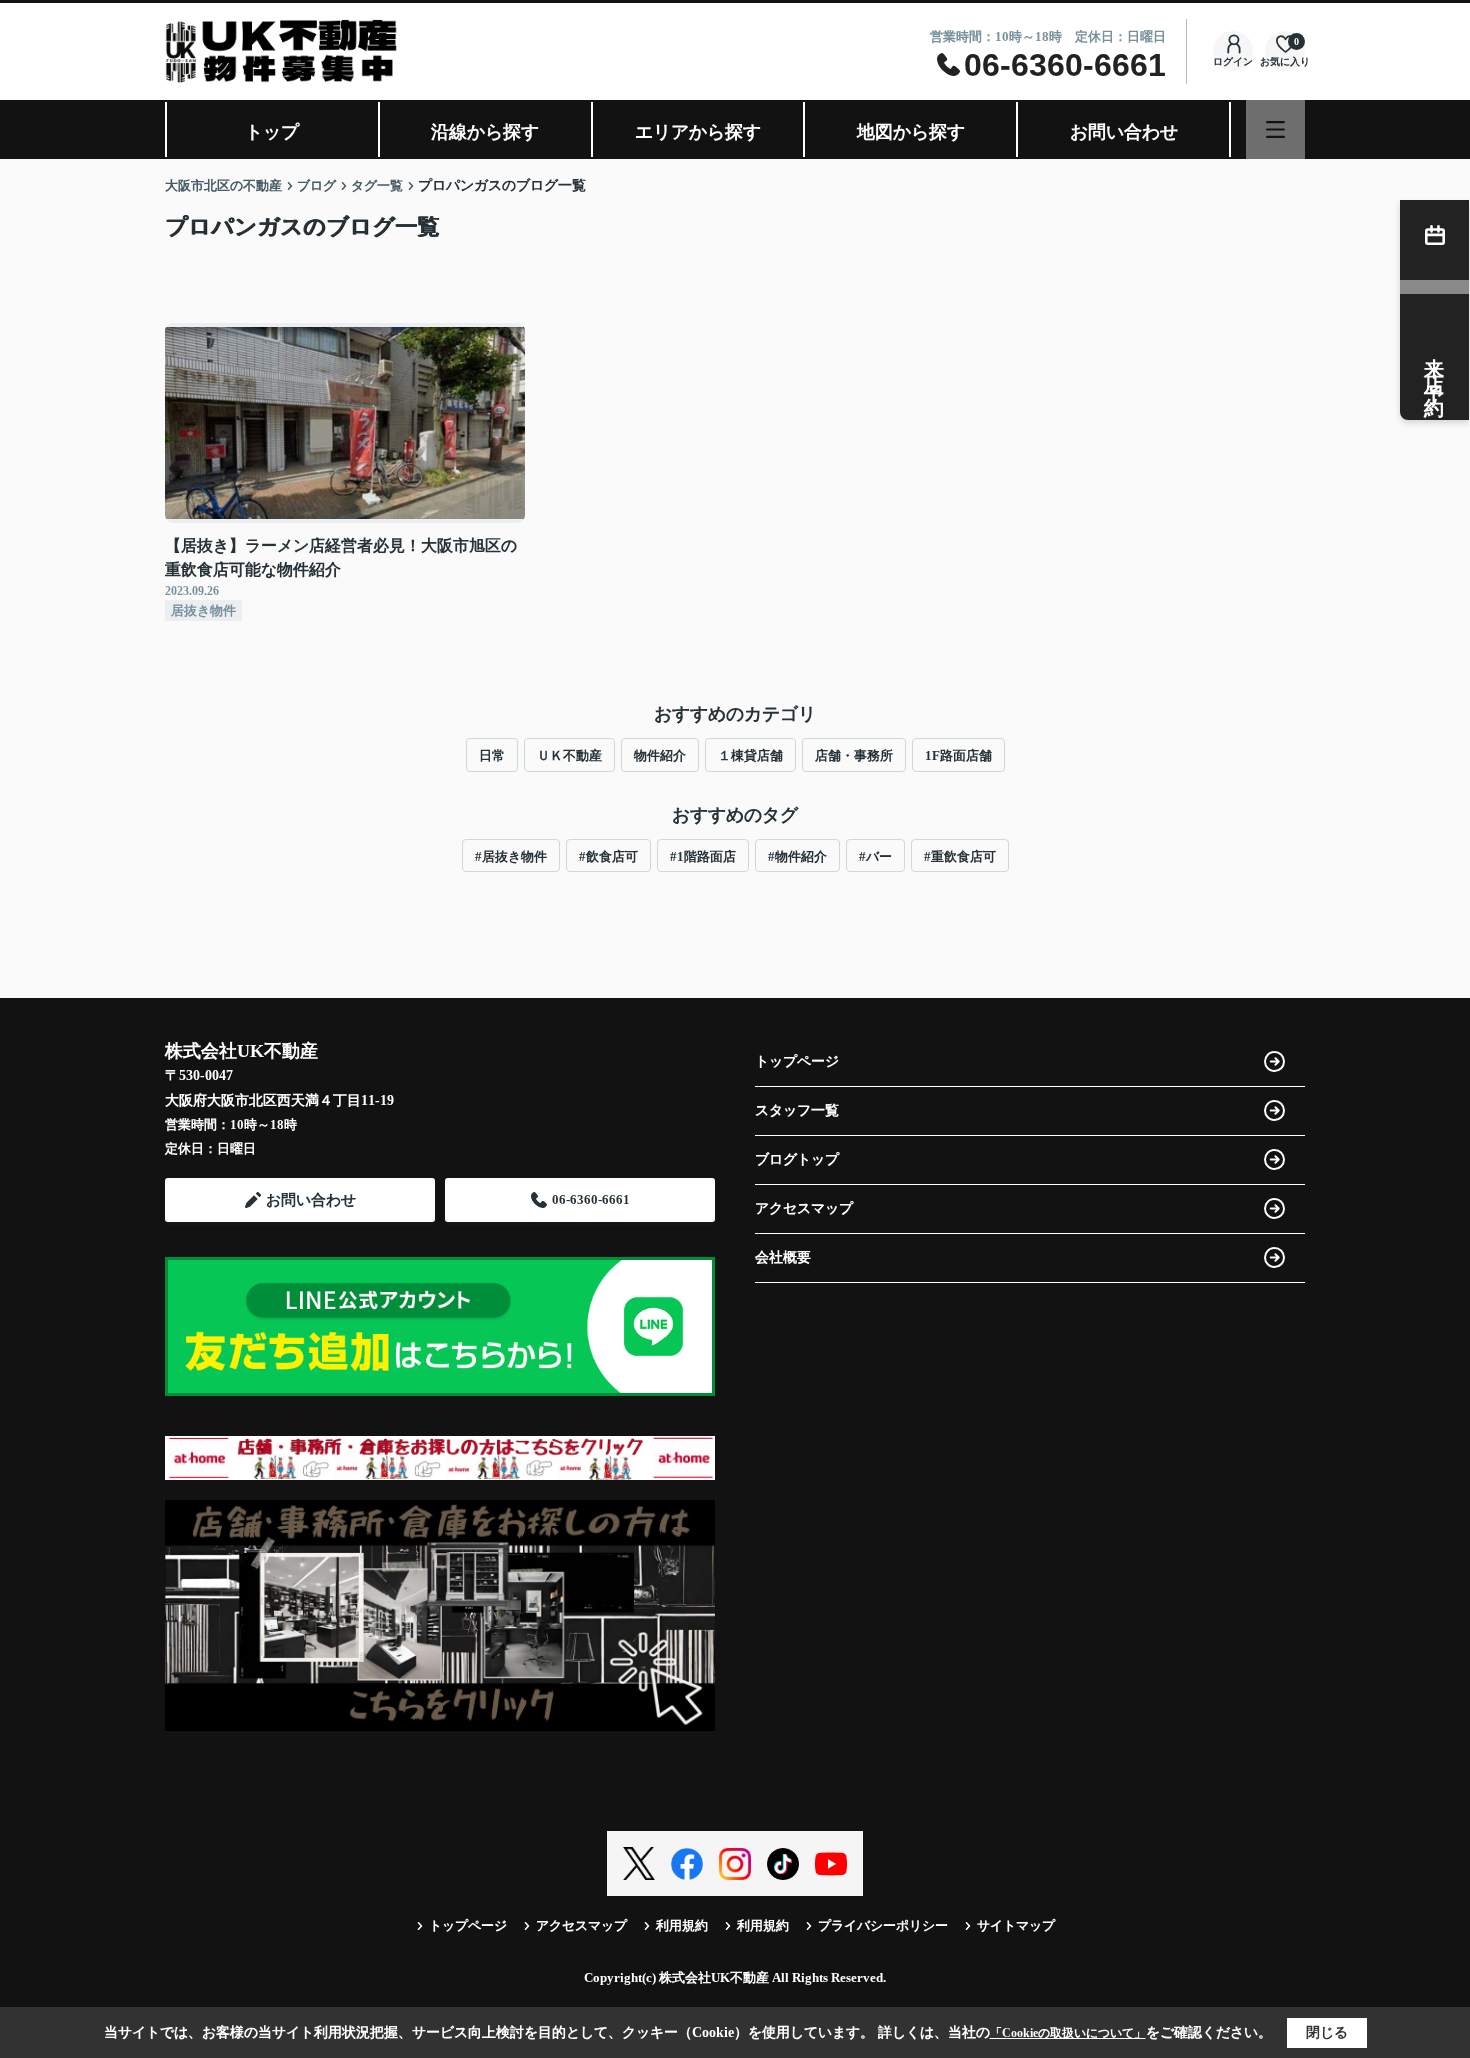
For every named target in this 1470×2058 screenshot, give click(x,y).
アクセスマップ (804, 1208)
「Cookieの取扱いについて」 (1068, 2033)
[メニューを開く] (1275, 129)
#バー (875, 856)
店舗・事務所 (854, 755)
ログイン (1233, 61)
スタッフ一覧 (797, 1110)
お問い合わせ (1124, 132)
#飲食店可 (608, 856)
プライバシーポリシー (883, 1925)
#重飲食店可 (960, 856)
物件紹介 (660, 755)
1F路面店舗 (958, 755)
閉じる (1327, 2032)
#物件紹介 (797, 856)
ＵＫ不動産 (569, 755)
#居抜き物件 (511, 856)
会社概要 (783, 1257)
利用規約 (682, 1925)
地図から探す (911, 132)
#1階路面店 (703, 856)
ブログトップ (797, 1159)
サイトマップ (1016, 1925)
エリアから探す (698, 132)
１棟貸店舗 (750, 755)
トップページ (797, 1061)
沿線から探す (485, 132)
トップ (272, 132)
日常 (492, 755)
